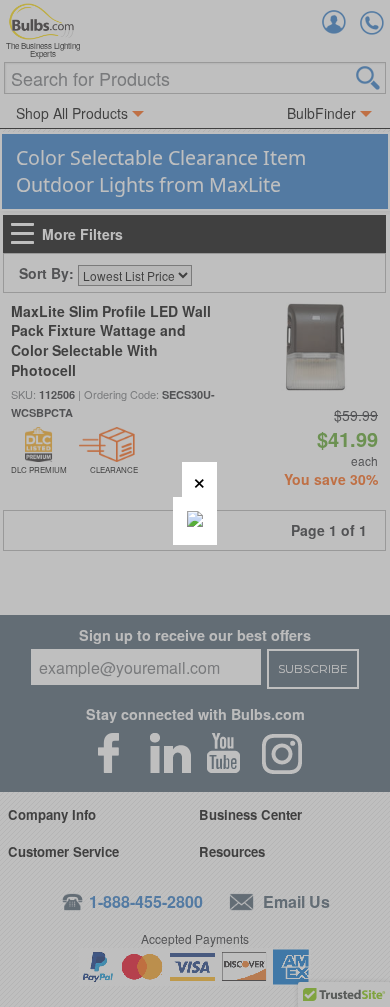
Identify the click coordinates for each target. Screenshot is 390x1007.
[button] (199, 479)
